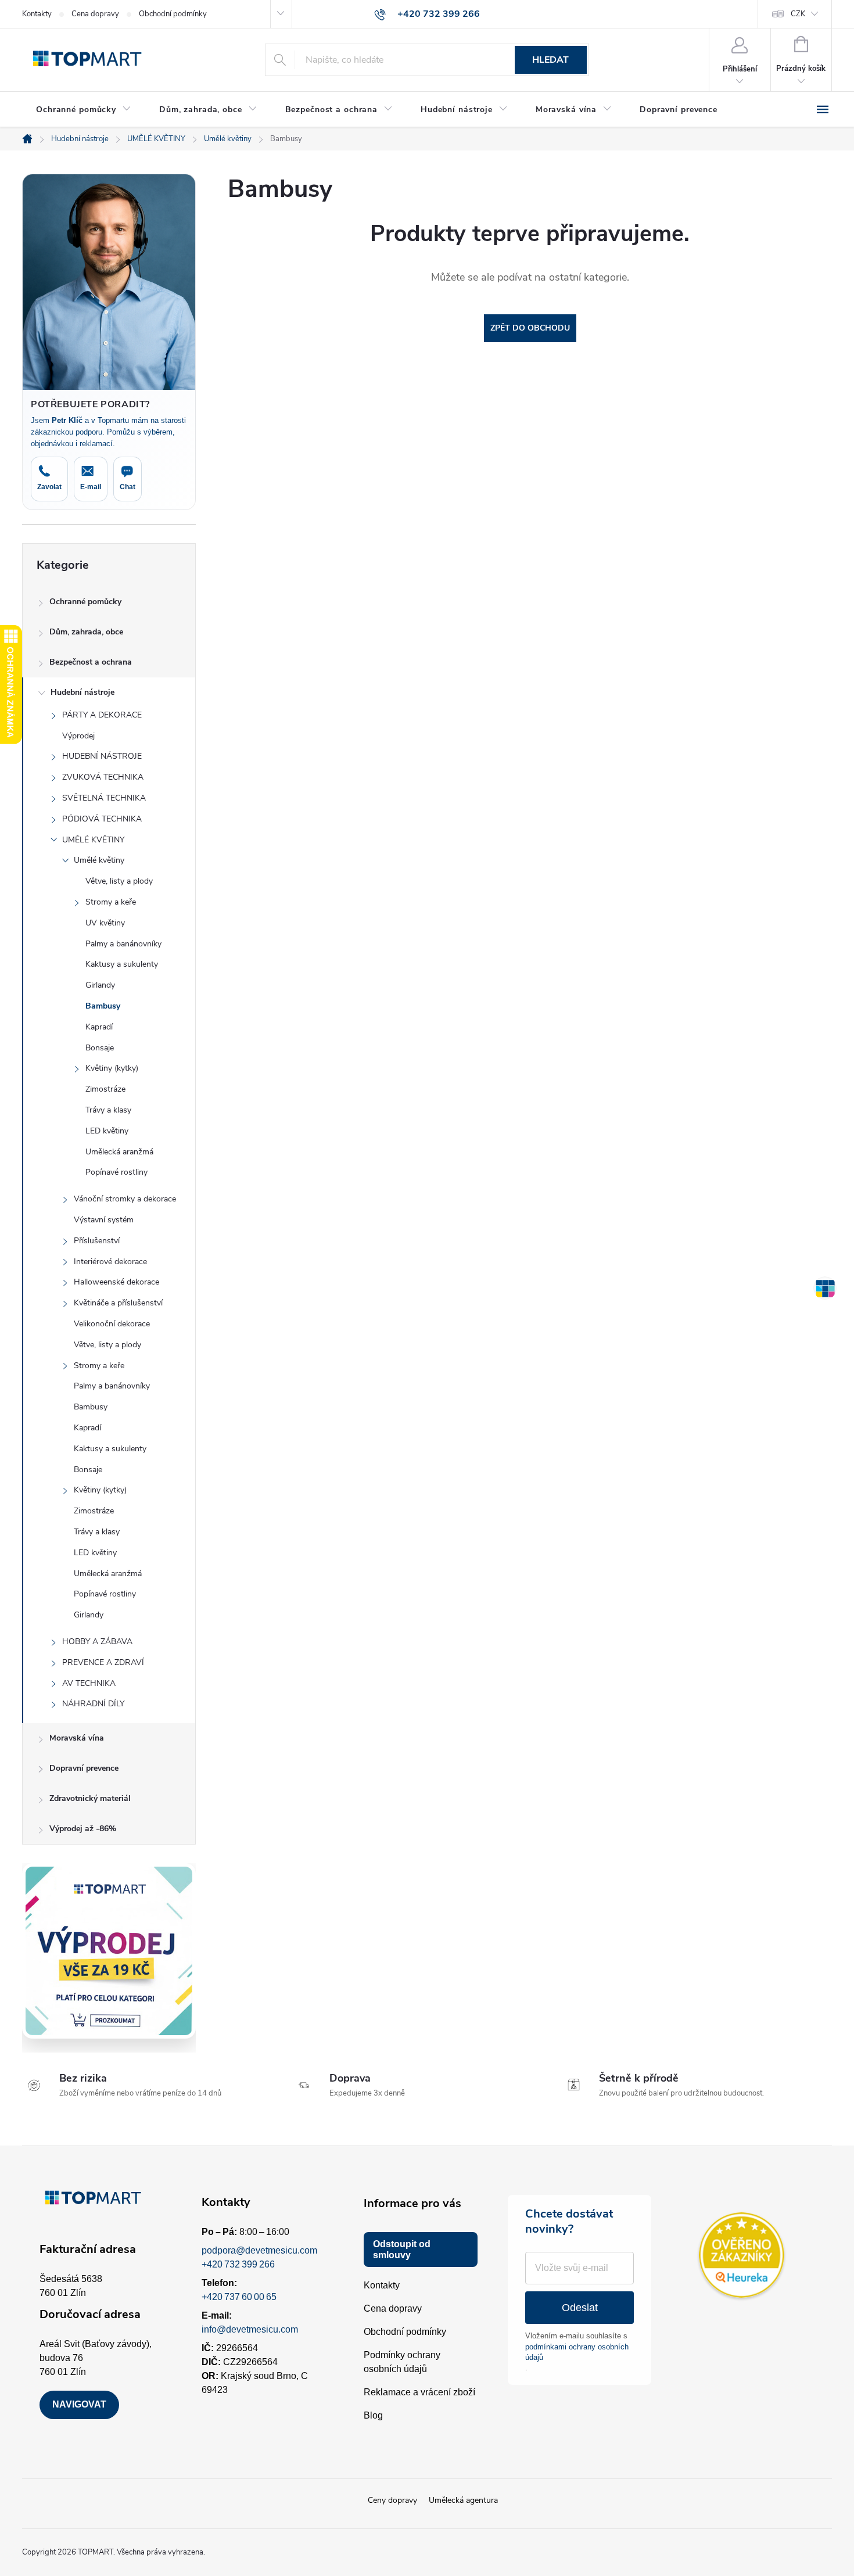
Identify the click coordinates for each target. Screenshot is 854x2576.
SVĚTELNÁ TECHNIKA (104, 798)
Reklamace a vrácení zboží (419, 2392)
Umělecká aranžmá (119, 1152)
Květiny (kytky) (112, 1068)
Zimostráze (105, 1089)
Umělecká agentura (463, 2500)
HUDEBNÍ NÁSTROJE (102, 756)
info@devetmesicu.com (250, 2329)
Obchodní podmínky (173, 14)
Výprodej (78, 736)
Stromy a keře (111, 902)
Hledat (550, 60)
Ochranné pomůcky (85, 602)
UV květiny (105, 923)
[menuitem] (84, 110)
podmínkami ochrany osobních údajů (577, 2352)
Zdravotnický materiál (90, 1798)
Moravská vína (77, 1738)
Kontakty (37, 14)
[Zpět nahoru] (825, 1288)
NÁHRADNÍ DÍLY (93, 1704)
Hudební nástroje (82, 692)
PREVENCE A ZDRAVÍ (103, 1662)
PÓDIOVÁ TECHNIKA (102, 819)
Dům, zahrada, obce (86, 632)
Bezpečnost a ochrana (91, 662)
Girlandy (100, 985)
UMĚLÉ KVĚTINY (93, 840)
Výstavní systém (104, 1220)
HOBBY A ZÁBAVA (97, 1642)
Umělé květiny (99, 860)
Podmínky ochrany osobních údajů (402, 2362)
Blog (373, 2415)
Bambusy (103, 1006)
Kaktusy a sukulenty (122, 964)
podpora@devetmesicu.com (259, 2250)
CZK (798, 14)
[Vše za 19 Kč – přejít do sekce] (109, 1951)
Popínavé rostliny (116, 1172)
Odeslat (580, 2308)
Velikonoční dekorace (112, 1324)
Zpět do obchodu (530, 328)
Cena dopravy (95, 14)
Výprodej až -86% (83, 1829)
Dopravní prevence (84, 1768)
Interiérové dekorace (110, 1262)
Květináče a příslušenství (118, 1303)
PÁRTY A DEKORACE (102, 715)
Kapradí (99, 1027)
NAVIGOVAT (79, 2404)
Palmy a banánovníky (123, 944)
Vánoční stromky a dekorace (125, 1199)
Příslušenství (97, 1241)
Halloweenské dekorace (116, 1282)
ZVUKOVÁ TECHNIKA (103, 777)
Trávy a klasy (108, 1110)
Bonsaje (100, 1048)
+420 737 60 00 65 (239, 2297)
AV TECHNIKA (89, 1683)
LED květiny (107, 1131)
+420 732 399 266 (238, 2264)
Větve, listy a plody (119, 881)
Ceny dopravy (392, 2500)
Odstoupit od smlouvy (402, 2249)
